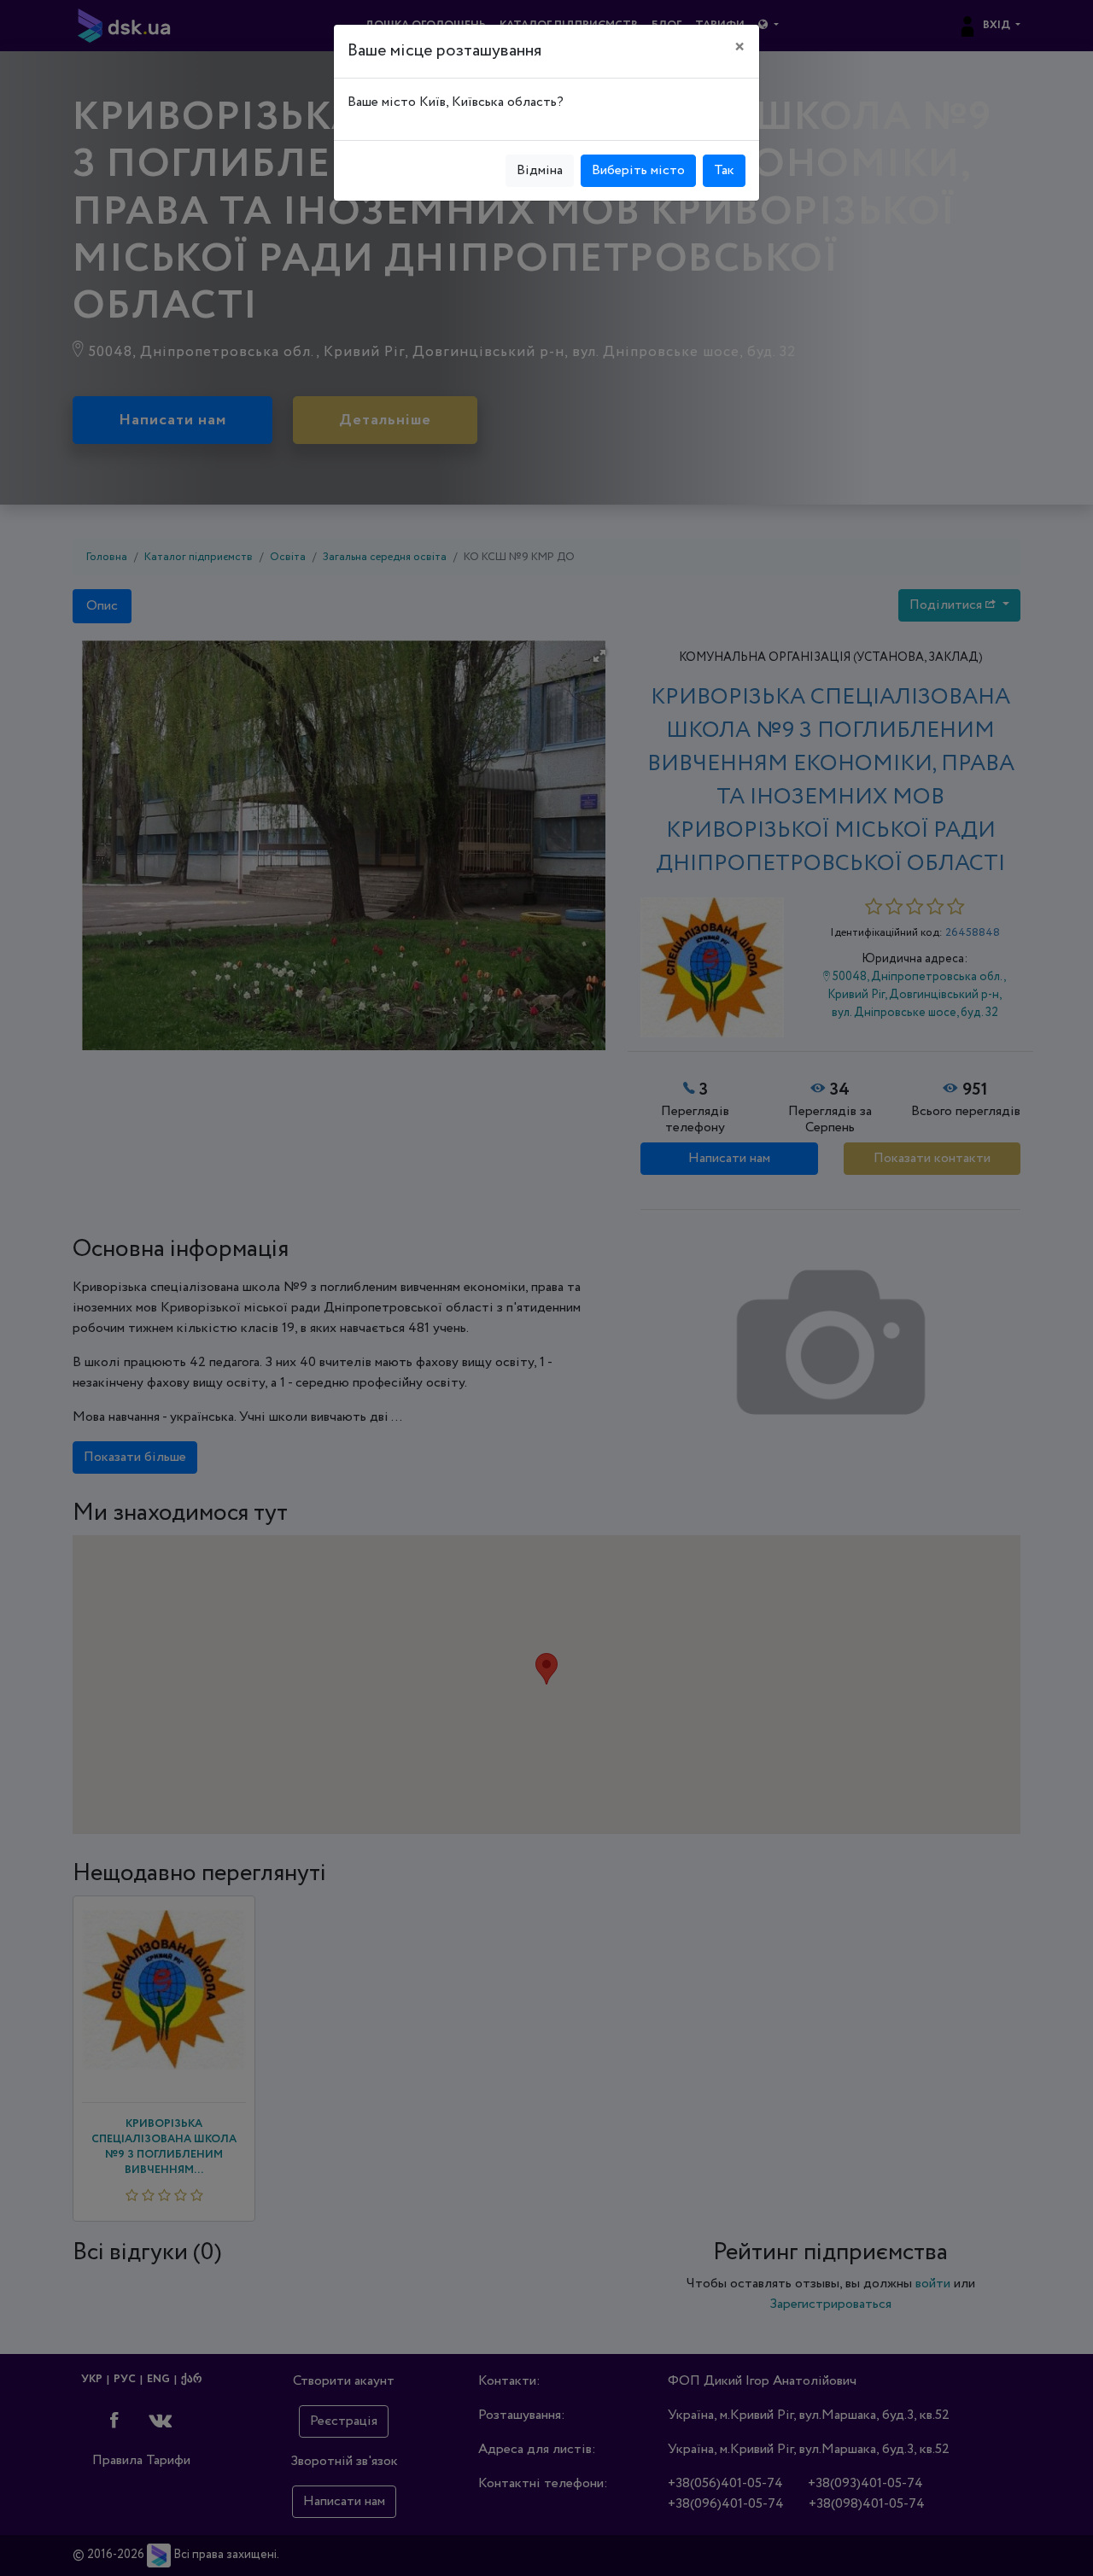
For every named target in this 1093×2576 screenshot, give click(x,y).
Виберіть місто (638, 170)
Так (724, 170)
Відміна (540, 170)
